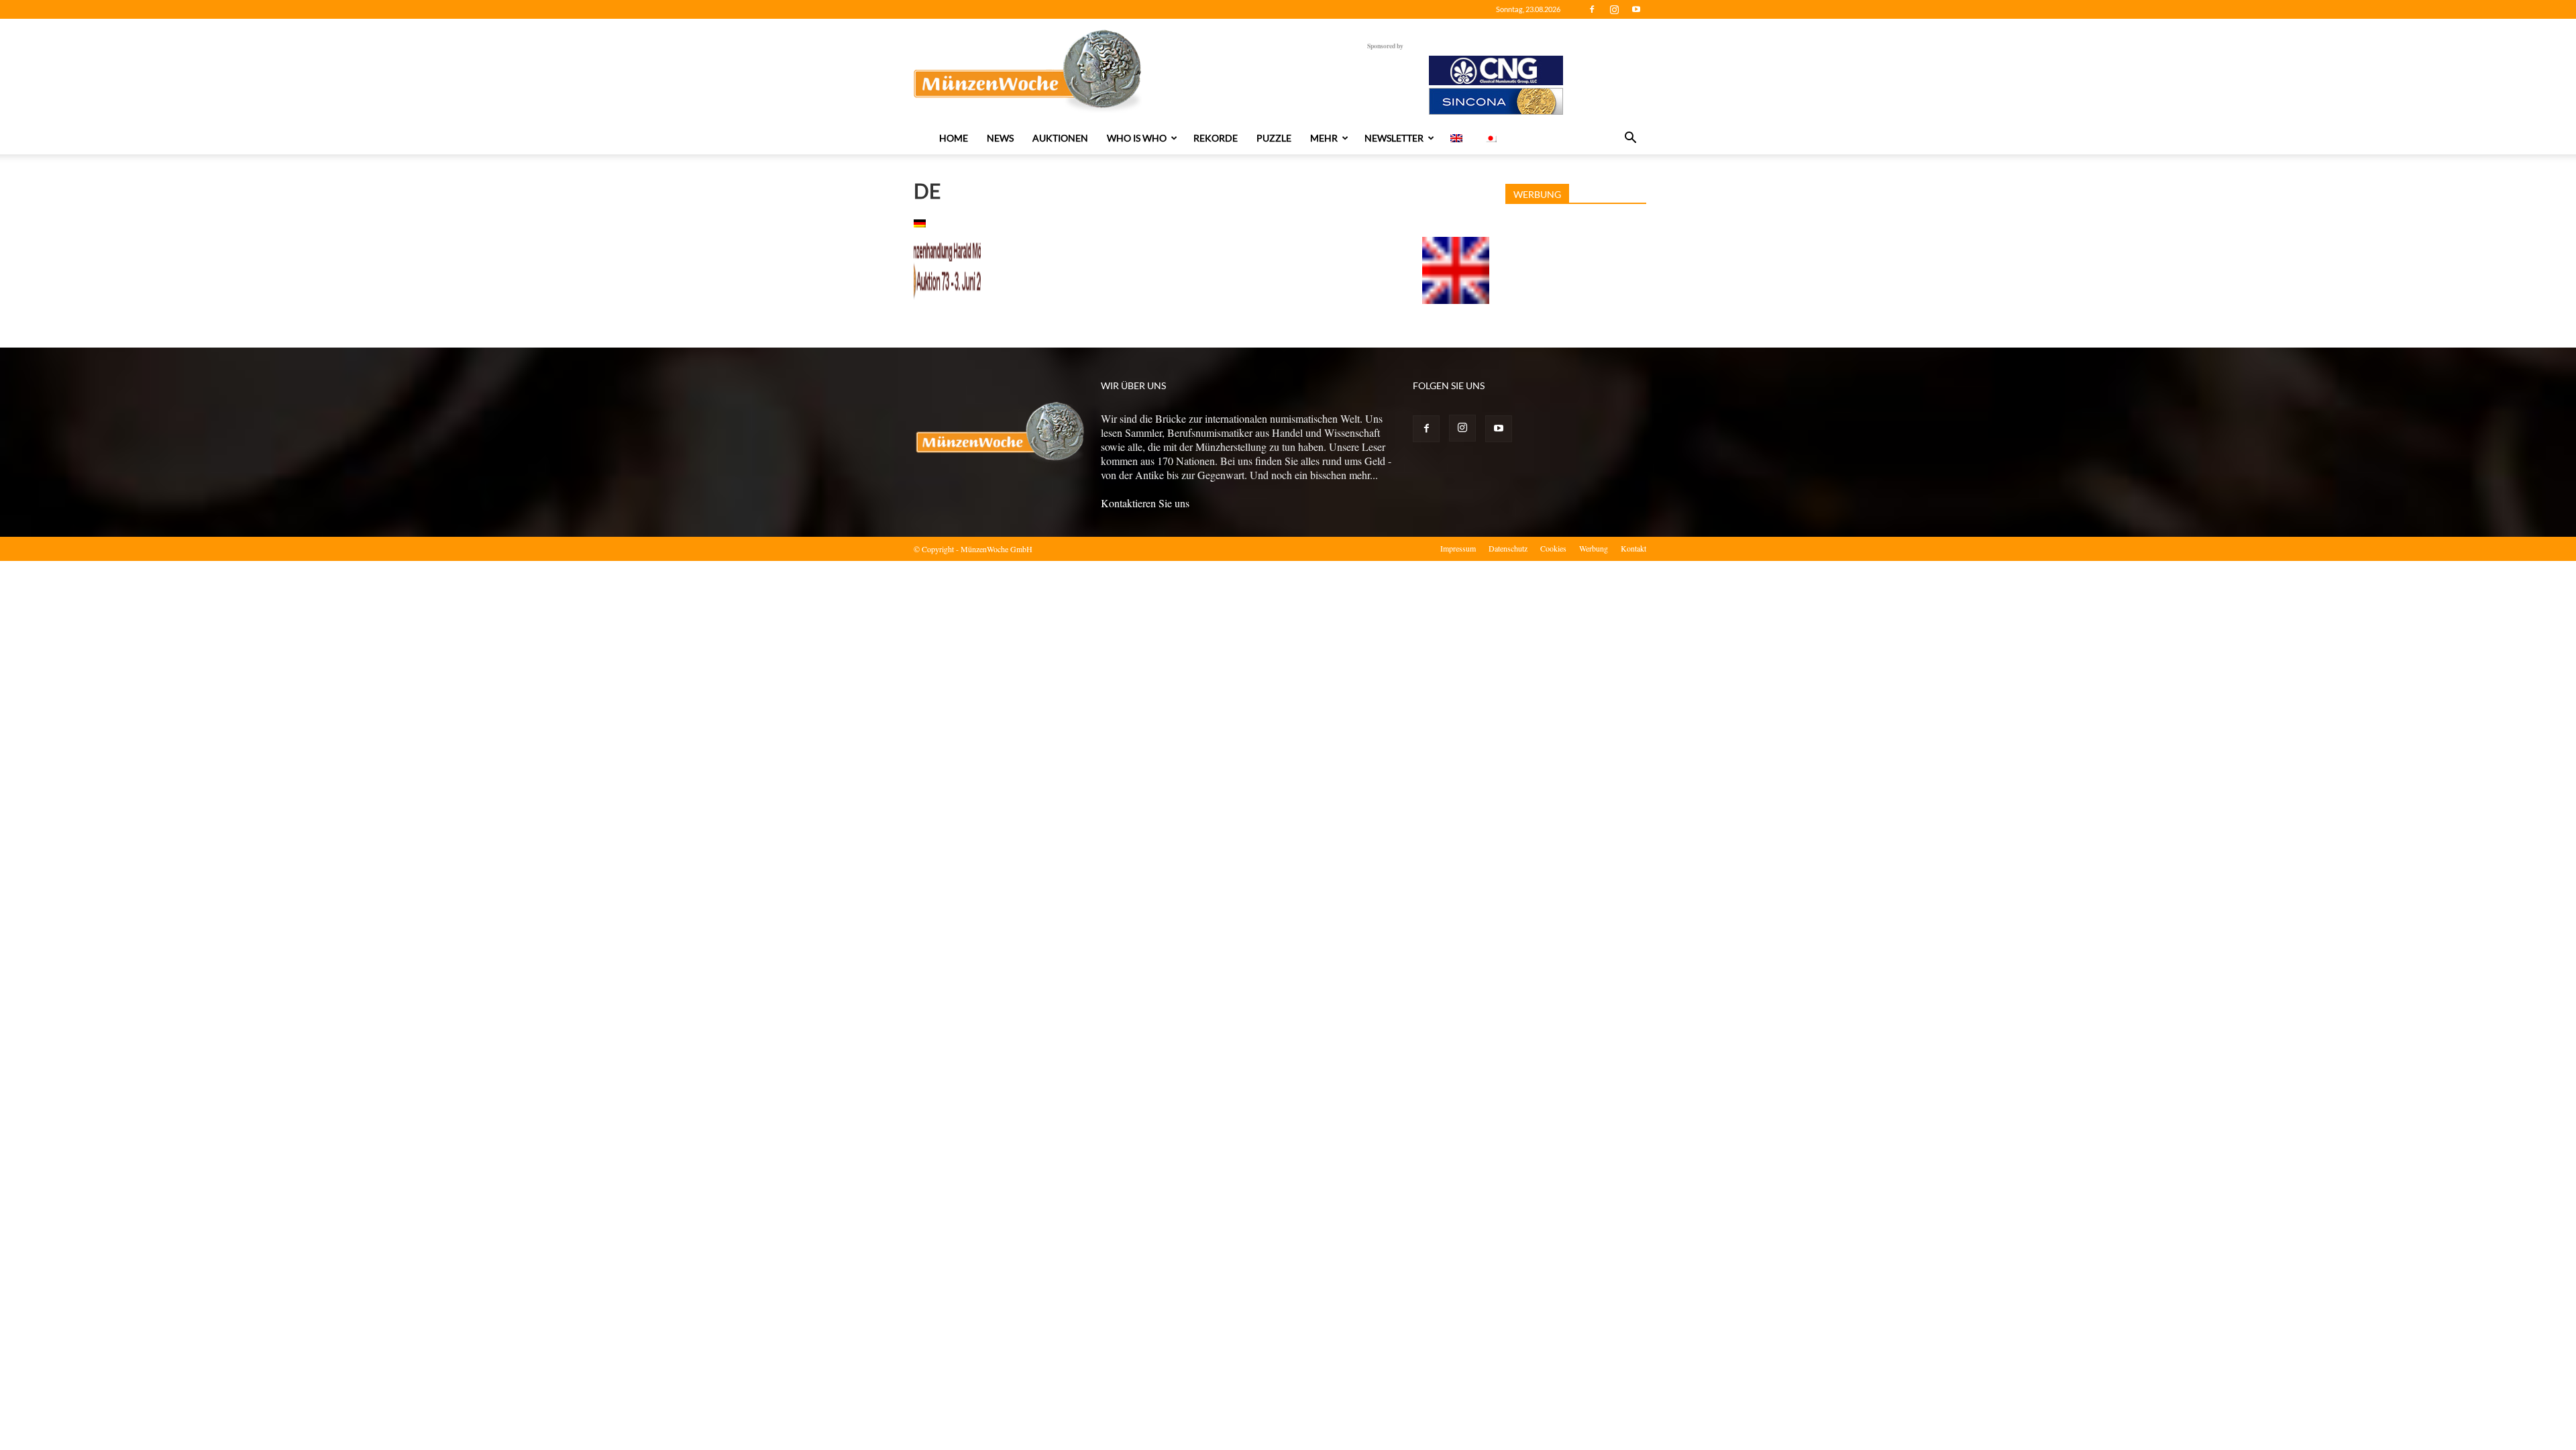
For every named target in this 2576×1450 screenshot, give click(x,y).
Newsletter (1394, 138)
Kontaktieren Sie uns (1145, 503)
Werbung (1594, 548)
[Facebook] (1592, 9)
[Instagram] (1614, 9)
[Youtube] (1636, 9)
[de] (920, 223)
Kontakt (1633, 548)
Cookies (1553, 548)
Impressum (1458, 548)
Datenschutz (1508, 548)
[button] (1630, 139)
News (1000, 138)
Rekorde (1216, 138)
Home (954, 138)
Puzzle (1274, 138)
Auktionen (1060, 138)
